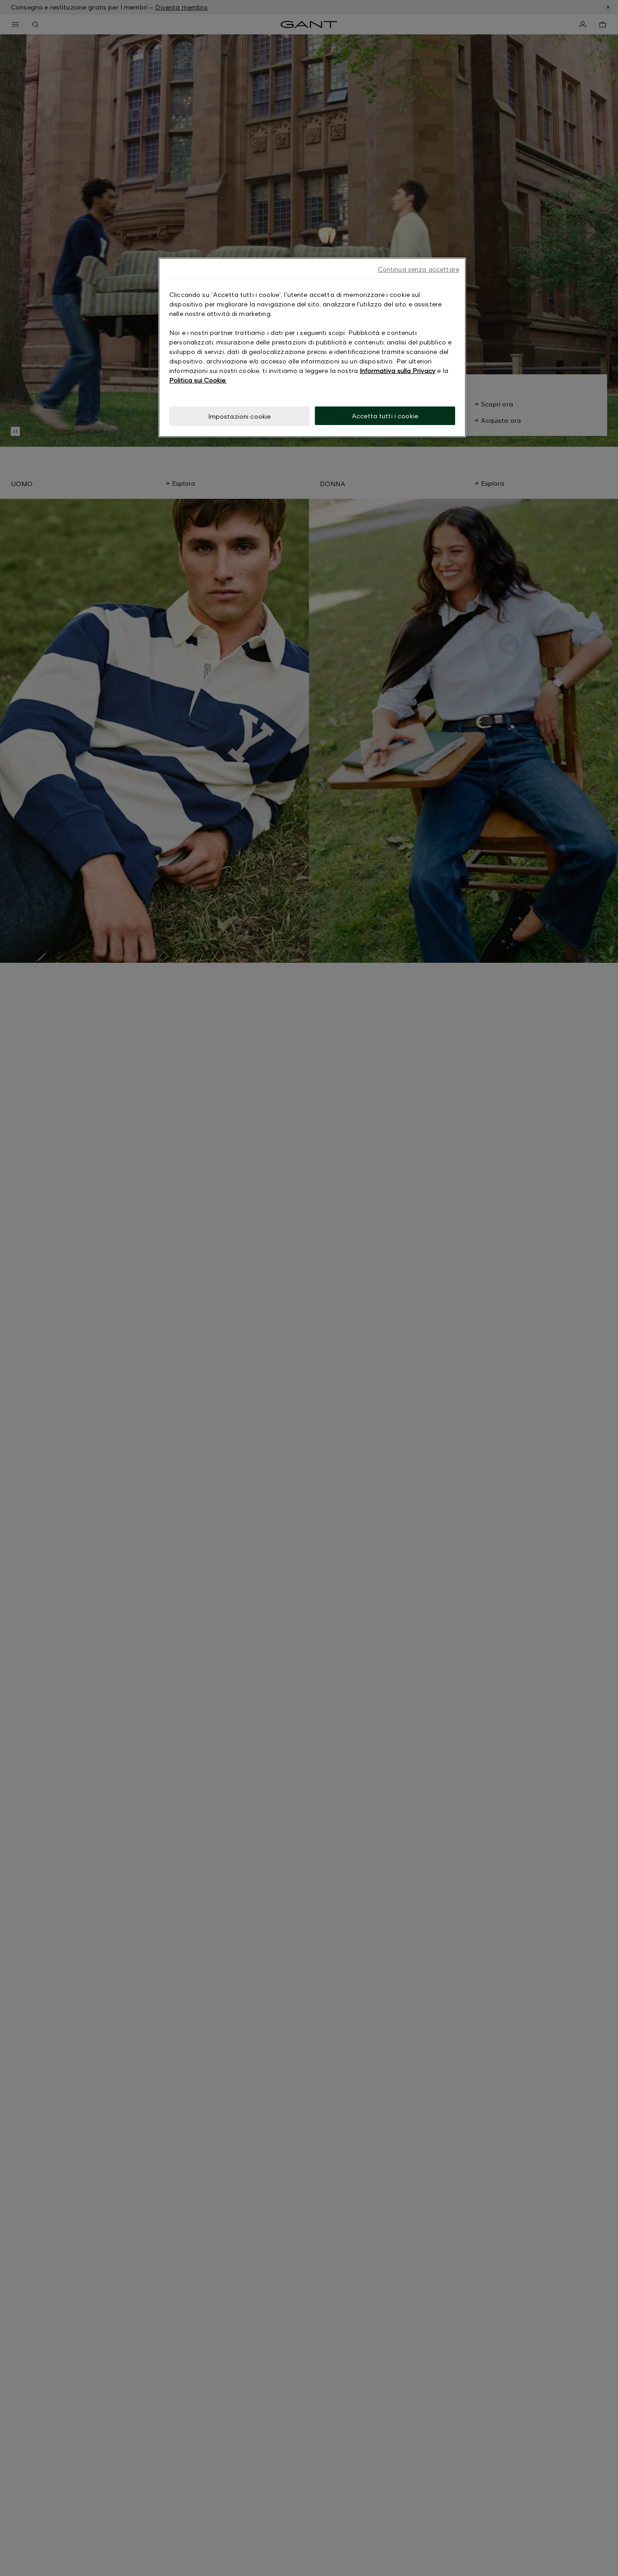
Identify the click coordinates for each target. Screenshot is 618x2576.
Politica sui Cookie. (198, 380)
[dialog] (312, 347)
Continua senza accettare (418, 269)
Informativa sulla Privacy (397, 370)
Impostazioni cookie (240, 416)
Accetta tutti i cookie (385, 416)
